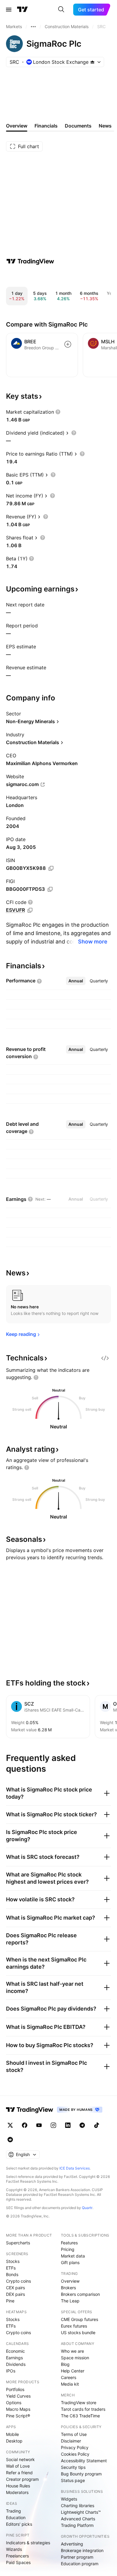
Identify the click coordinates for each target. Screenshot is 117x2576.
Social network (20, 2459)
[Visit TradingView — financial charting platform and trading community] (30, 261)
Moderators (17, 2492)
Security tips (73, 2467)
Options (14, 2403)
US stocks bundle (78, 2332)
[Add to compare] (68, 344)
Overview (70, 2281)
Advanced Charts (78, 2519)
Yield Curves (18, 2396)
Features (69, 2243)
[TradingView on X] (10, 2125)
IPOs (11, 2371)
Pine (10, 2301)
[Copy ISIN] (51, 868)
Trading (13, 2511)
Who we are (72, 2351)
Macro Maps (18, 2409)
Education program (80, 2564)
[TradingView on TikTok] (97, 2125)
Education (16, 2517)
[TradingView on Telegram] (82, 2125)
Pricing (68, 2249)
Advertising (72, 2544)
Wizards (14, 2549)
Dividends (16, 2364)
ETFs (11, 2268)
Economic (15, 2351)
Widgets (69, 2499)
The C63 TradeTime (80, 2416)
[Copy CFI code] (30, 910)
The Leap (70, 2301)
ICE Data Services (75, 2168)
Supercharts (18, 2243)
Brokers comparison (80, 2294)
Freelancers (17, 2556)
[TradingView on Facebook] (25, 2125)
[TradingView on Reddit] (10, 2140)
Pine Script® (18, 2416)
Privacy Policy (75, 2447)
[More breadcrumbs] (33, 27)
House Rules (18, 2486)
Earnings (14, 2358)
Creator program (22, 2479)
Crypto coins (18, 2281)
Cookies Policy (75, 2454)
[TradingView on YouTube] (39, 2125)
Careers (69, 2377)
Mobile (12, 2434)
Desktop (14, 2441)
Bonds (12, 2274)
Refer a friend (19, 2473)
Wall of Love (18, 2466)
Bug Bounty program (81, 2474)
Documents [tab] (78, 126)
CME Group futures (79, 2319)
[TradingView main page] (22, 10)
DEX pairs (15, 2294)
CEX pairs (15, 2288)
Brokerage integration (82, 2550)
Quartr (87, 2208)
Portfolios (15, 2389)
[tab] (76, 981)
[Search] (61, 10)
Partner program (77, 2557)
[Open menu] (9, 10)
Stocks (13, 2261)
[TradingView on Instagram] (53, 2125)
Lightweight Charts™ (81, 2512)
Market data (73, 2256)
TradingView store (79, 2403)
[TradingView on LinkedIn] (68, 2125)
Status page (73, 2480)
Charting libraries (78, 2506)
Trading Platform (77, 2525)
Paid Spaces (18, 2562)
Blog (65, 2364)
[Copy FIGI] (50, 889)
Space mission (75, 2358)
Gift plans (70, 2262)
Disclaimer (71, 2441)
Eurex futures (74, 2326)
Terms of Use (74, 2434)
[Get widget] (105, 1358)
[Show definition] (58, 412)
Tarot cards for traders (83, 2409)
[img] (92, 62)
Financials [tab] (46, 126)
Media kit (70, 2384)
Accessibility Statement (84, 2461)
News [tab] (105, 126)
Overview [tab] (17, 126)
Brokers (68, 2288)
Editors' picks (19, 2524)
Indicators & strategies (28, 2543)
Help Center (73, 2371)
